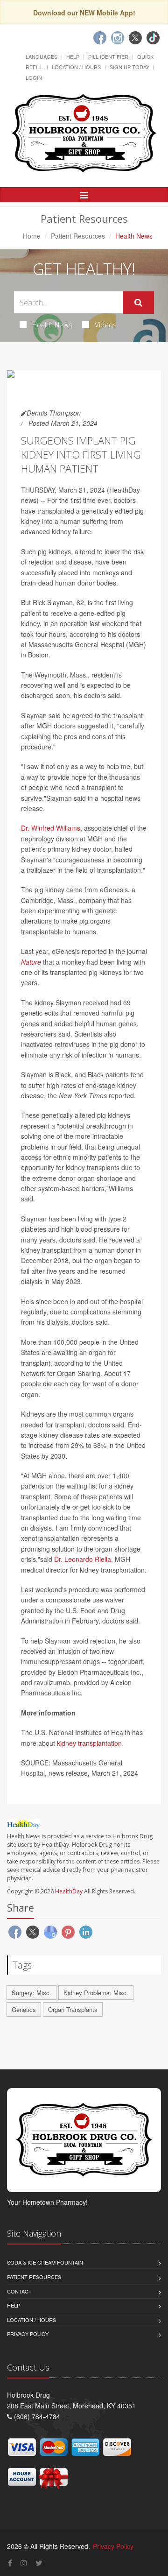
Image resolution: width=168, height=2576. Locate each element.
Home (32, 236)
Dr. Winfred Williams (51, 828)
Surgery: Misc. (31, 1993)
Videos (106, 325)
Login (34, 78)
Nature (31, 962)
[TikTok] (153, 38)
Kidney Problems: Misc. (96, 1993)
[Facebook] (100, 38)
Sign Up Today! (130, 67)
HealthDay (69, 1891)
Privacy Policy (28, 2334)
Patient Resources (78, 236)
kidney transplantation (89, 1743)
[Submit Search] (138, 303)
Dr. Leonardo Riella (83, 1559)
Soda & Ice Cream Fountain (45, 2262)
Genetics (24, 2009)
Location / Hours (76, 67)
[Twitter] (135, 38)
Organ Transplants (73, 2009)
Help (73, 56)
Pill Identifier (108, 56)
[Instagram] (118, 38)
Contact (19, 2291)
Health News (52, 325)
